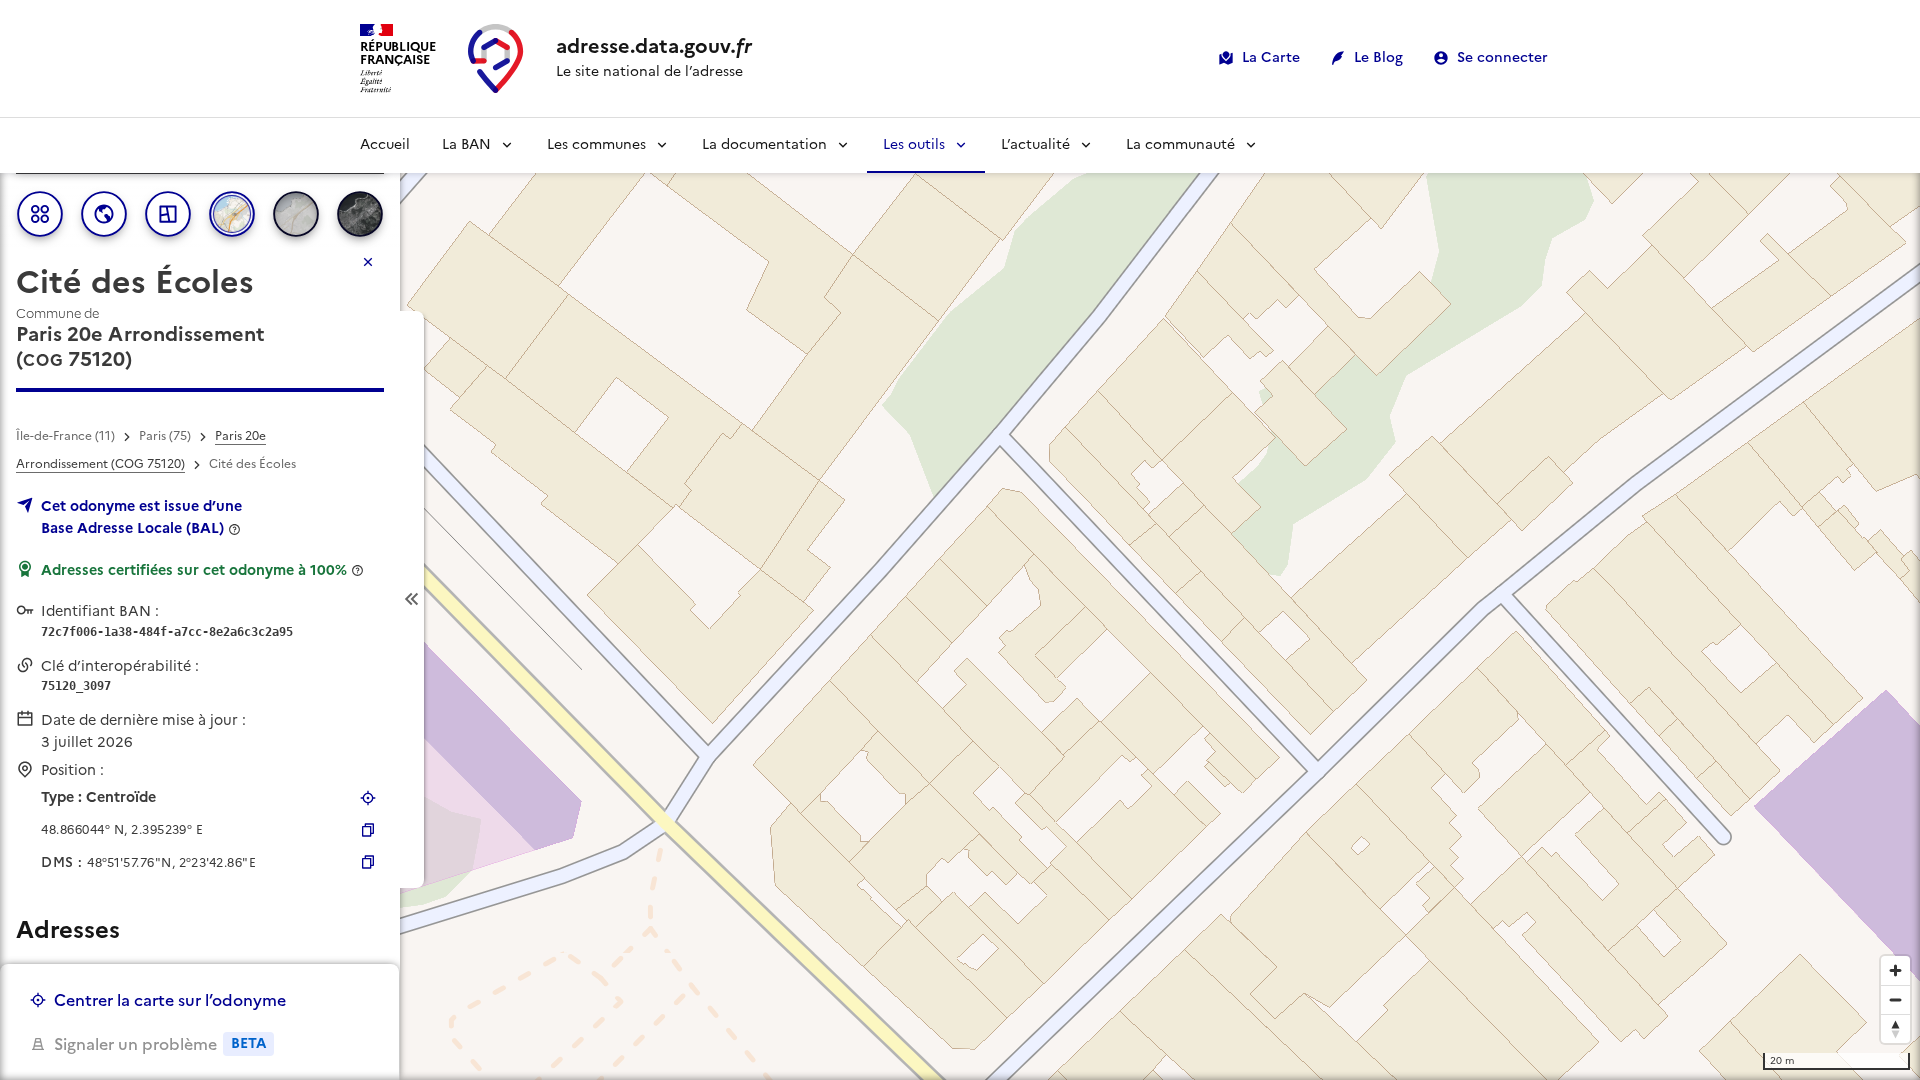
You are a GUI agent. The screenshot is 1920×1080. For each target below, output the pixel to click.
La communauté (1180, 144)
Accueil (385, 144)
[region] (960, 599)
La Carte (1271, 57)
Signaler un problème (160, 1044)
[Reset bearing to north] (1895, 1028)
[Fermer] (368, 262)
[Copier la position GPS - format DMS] (368, 862)
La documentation (764, 144)
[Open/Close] (412, 599)
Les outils (914, 144)
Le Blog (1378, 57)
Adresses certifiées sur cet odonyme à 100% (194, 570)
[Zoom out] (1895, 999)
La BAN (466, 144)
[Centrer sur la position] (368, 798)
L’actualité (1035, 144)
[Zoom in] (1895, 970)
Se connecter (1502, 57)
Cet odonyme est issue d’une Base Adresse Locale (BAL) (141, 517)
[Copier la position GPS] (368, 830)
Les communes (596, 144)
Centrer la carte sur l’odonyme (170, 1000)
